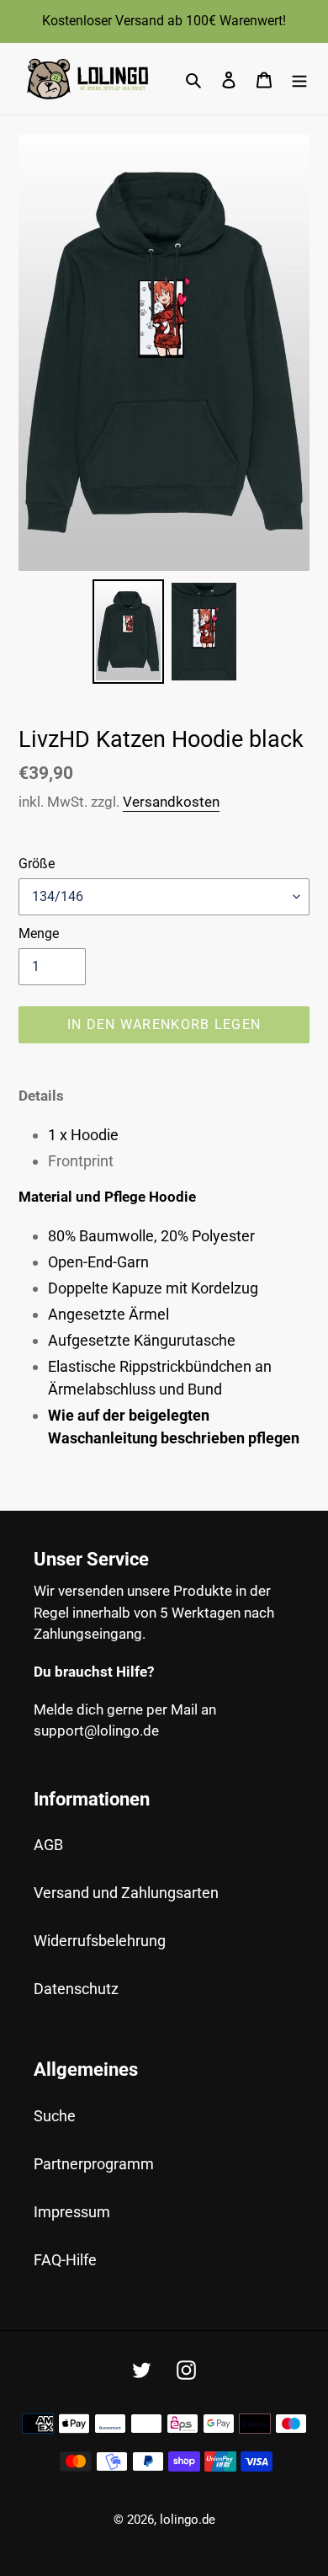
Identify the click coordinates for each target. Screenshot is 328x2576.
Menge (39, 933)
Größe (37, 864)
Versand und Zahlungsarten (126, 1893)
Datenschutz (76, 1989)
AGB (48, 1845)
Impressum (72, 2212)
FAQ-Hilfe (65, 2260)
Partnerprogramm (94, 2164)
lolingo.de (188, 2520)
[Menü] (299, 79)
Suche (55, 2116)
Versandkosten (171, 802)
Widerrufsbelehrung (100, 1941)
